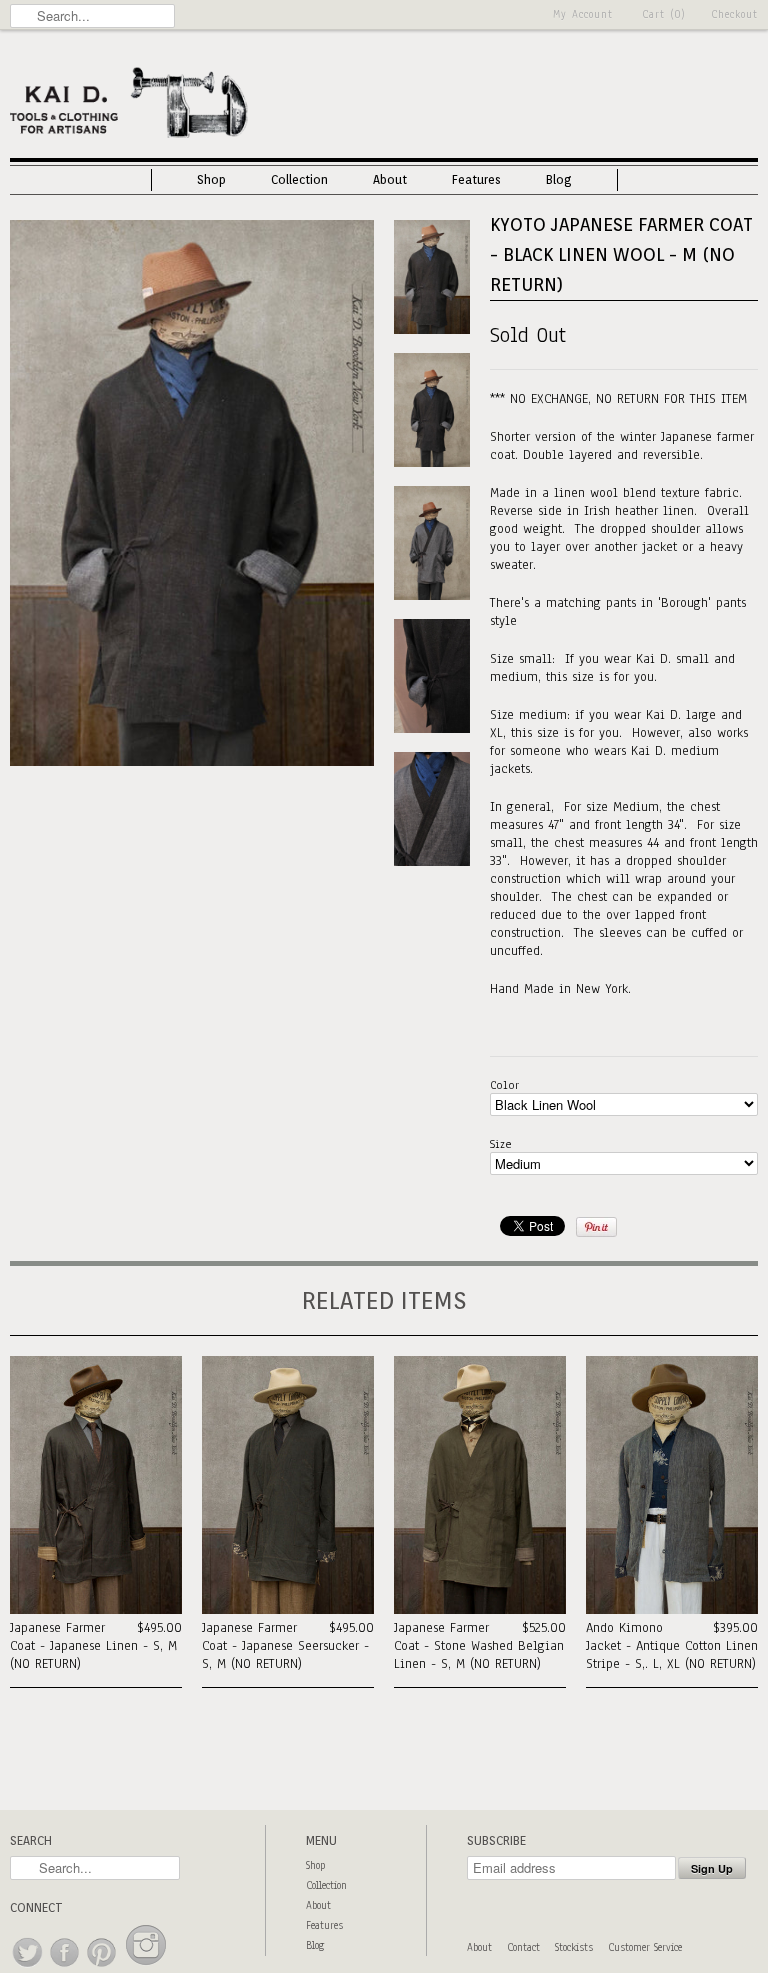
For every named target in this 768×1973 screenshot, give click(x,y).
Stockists (574, 1947)
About (390, 179)
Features (476, 179)
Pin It (596, 1227)
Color (504, 1085)
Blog (559, 179)
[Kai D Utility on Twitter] (28, 1967)
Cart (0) (664, 14)
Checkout (734, 14)
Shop (211, 179)
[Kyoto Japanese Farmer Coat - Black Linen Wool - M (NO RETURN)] (192, 762)
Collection (299, 179)
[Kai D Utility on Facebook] (65, 1967)
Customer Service (645, 1947)
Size (501, 1144)
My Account (583, 14)
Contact (523, 1947)
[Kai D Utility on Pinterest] (102, 1967)
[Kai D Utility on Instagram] (146, 1967)
